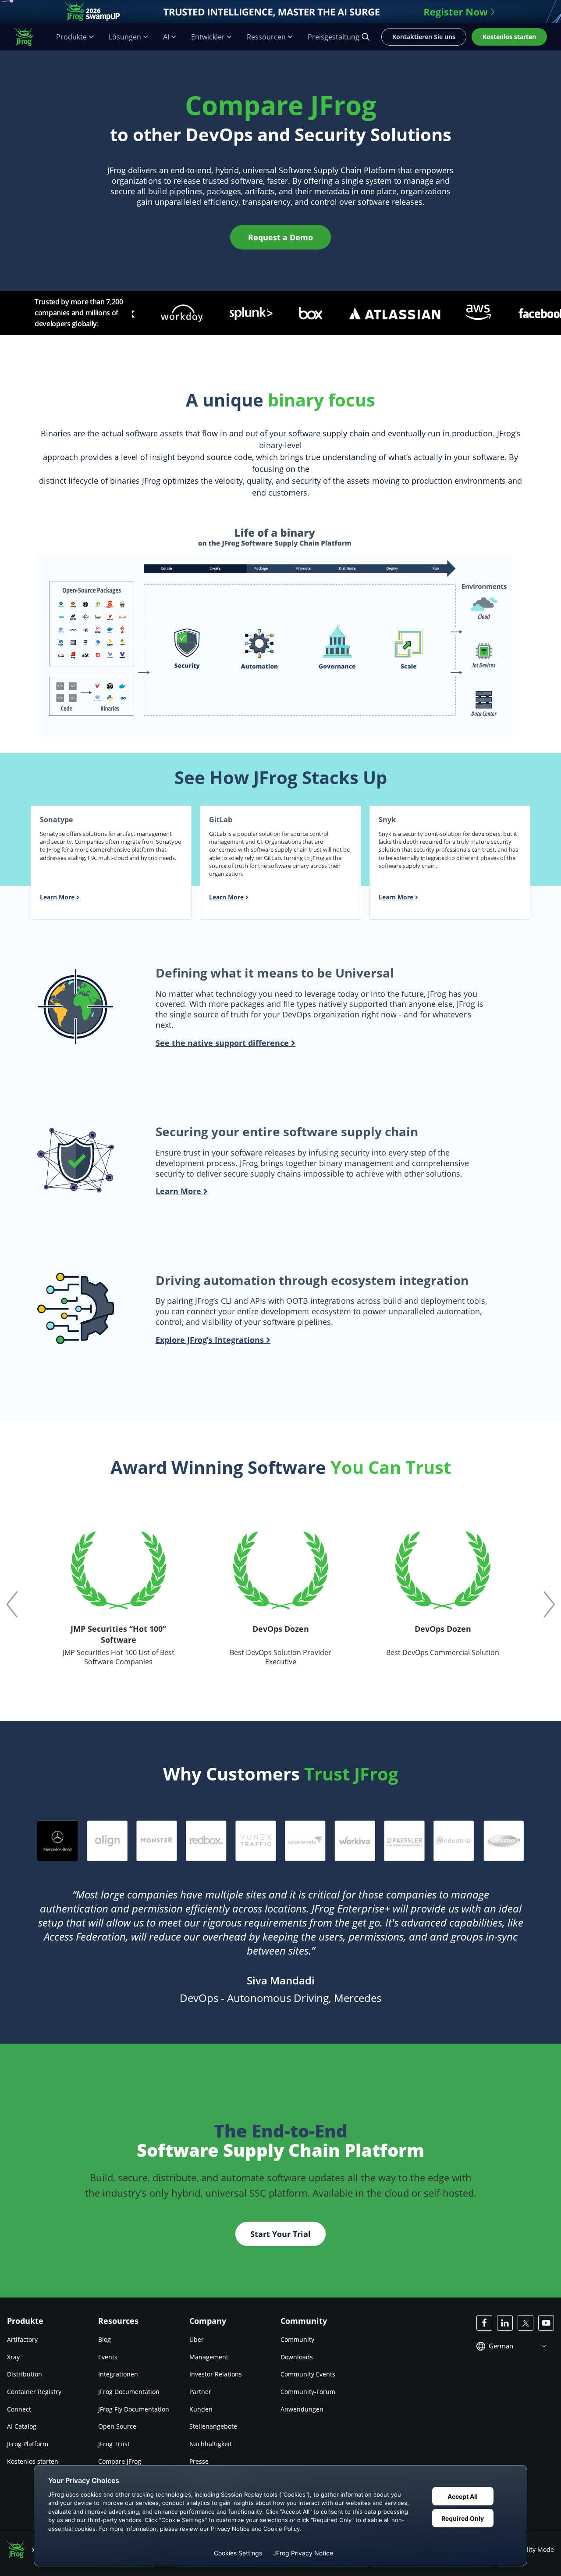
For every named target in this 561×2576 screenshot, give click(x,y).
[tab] (58, 1841)
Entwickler (208, 37)
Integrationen (118, 2374)
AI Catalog (22, 2427)
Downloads (297, 2357)
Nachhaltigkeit (211, 2444)
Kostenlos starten (33, 2461)
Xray (13, 2357)
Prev (12, 1604)
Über (197, 2339)
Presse (199, 2461)
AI (166, 37)
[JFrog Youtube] (546, 2323)
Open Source (117, 2427)
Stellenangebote (213, 2427)
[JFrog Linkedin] (505, 2323)
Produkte (71, 37)
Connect (19, 2409)
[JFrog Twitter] (525, 2323)
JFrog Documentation (129, 2392)
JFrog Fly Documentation (134, 2409)
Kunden (201, 2409)
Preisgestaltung (334, 37)
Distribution (25, 2374)
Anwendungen (302, 2409)
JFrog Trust (114, 2444)
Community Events (308, 2374)
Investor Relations (216, 2374)
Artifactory (22, 2339)
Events (108, 2357)
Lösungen (125, 37)
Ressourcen (266, 37)
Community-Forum (308, 2392)
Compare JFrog (120, 2461)
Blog (105, 2339)
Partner (200, 2392)
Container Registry (34, 2392)
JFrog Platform (28, 2444)
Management (209, 2357)
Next (549, 1604)
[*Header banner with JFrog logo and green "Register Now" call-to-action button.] (280, 12)
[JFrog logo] (28, 37)
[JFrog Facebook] (484, 2323)
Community (297, 2339)
